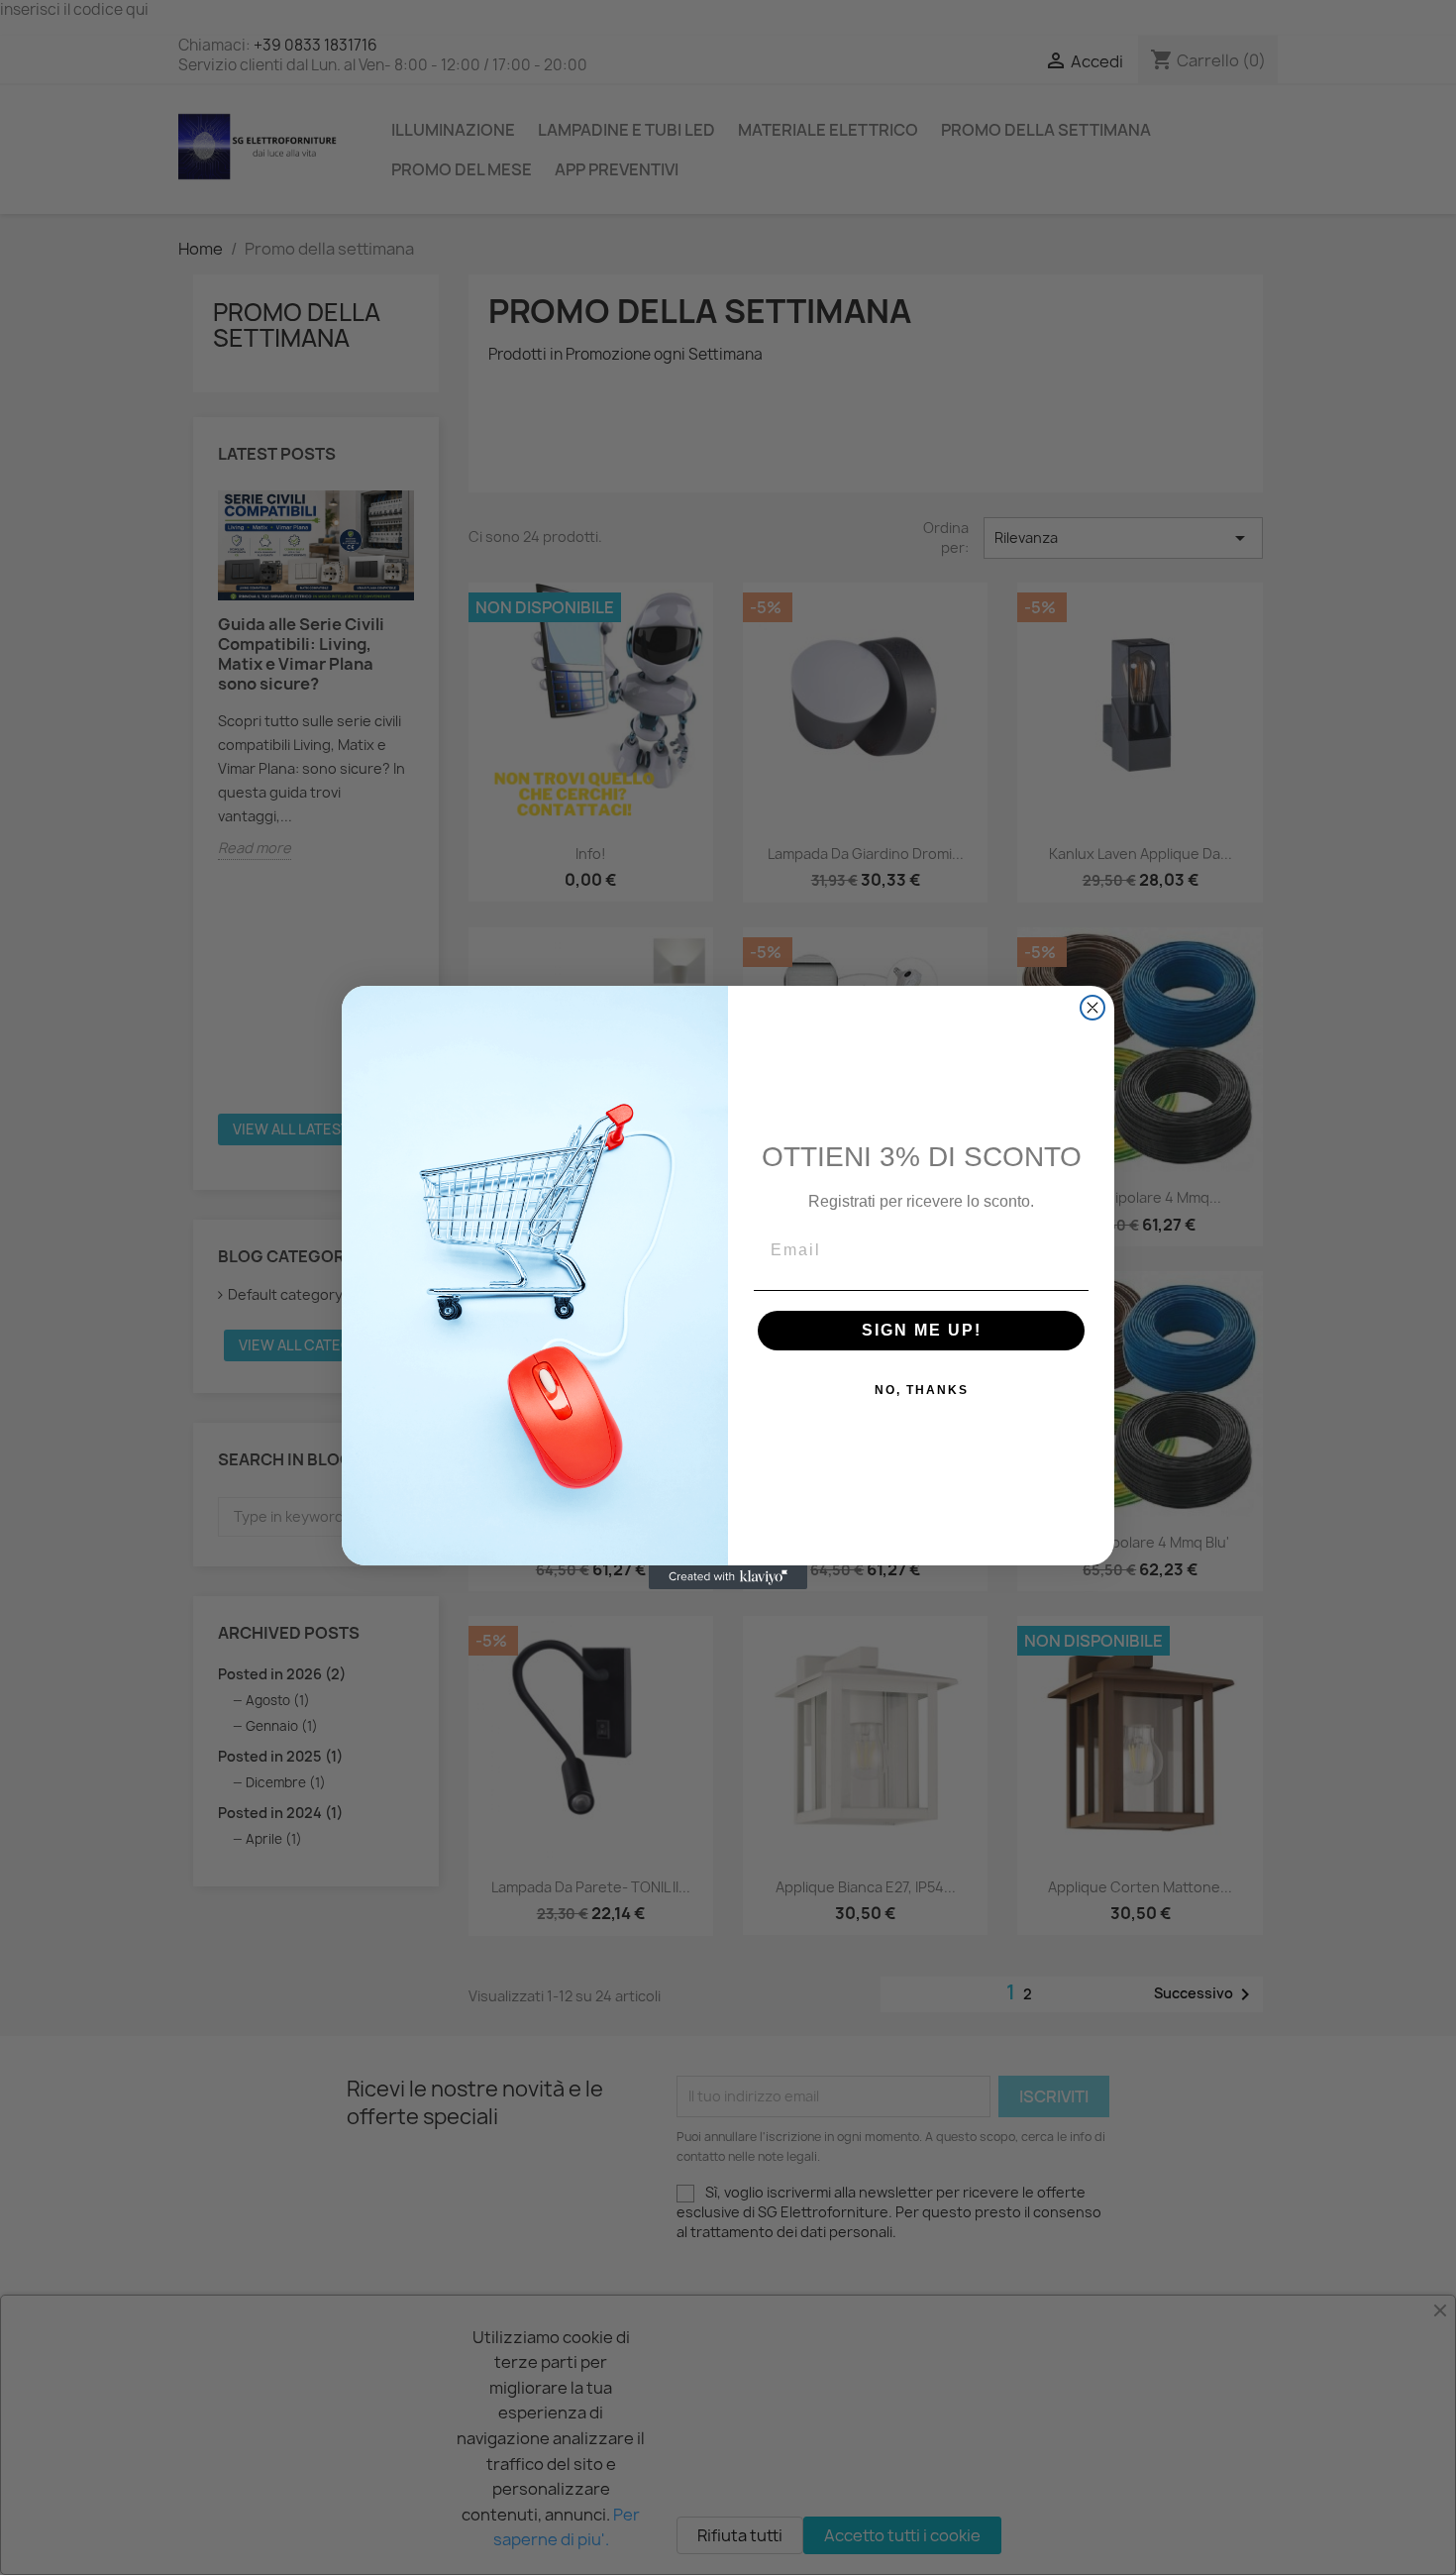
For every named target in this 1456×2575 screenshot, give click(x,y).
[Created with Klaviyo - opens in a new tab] (728, 1577)
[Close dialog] (1092, 1008)
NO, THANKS (922, 1390)
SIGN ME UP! (922, 1330)
